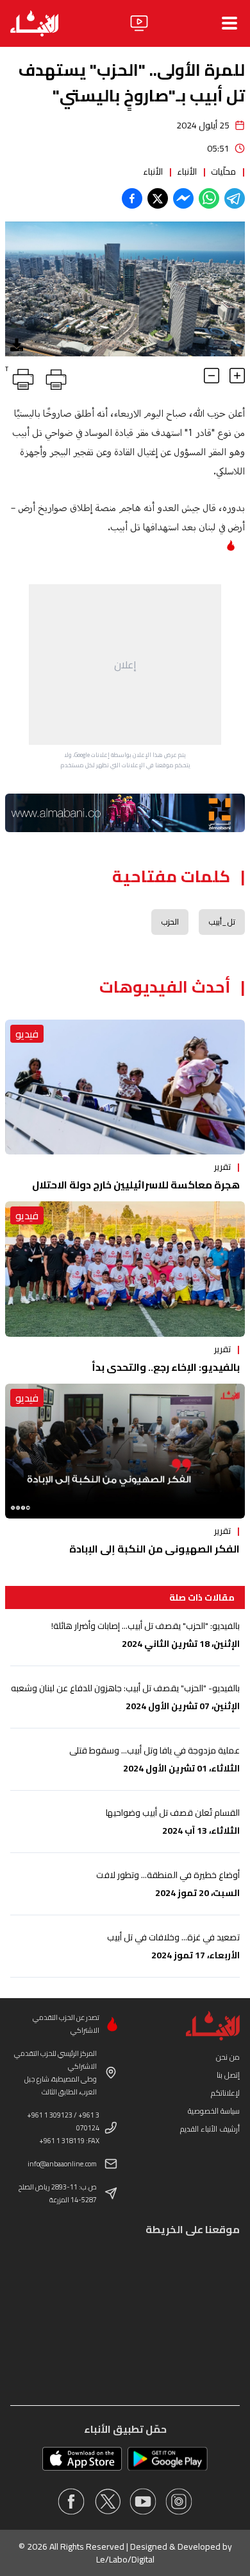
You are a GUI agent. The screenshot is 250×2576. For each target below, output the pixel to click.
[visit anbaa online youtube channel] (143, 2502)
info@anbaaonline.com (62, 2164)
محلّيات (223, 171)
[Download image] (17, 345)
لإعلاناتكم (225, 2093)
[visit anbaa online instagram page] (179, 2502)
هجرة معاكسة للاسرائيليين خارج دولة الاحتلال (136, 1185)
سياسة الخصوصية (214, 2111)
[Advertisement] (125, 665)
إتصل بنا (228, 2075)
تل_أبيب (222, 922)
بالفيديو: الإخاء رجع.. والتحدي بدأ (166, 1367)
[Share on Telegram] (235, 198)
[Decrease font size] (212, 376)
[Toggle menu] (229, 23)
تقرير (222, 1167)
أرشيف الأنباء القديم (210, 2129)
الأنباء (187, 171)
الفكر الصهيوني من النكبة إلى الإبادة (154, 1549)
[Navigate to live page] (139, 23)
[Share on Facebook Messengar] (183, 198)
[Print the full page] (54, 377)
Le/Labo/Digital (125, 2559)
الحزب (170, 922)
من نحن (228, 2057)
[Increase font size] (237, 376)
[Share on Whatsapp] (209, 198)
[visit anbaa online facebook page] (71, 2502)
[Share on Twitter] (158, 198)
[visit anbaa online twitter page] (107, 2502)
